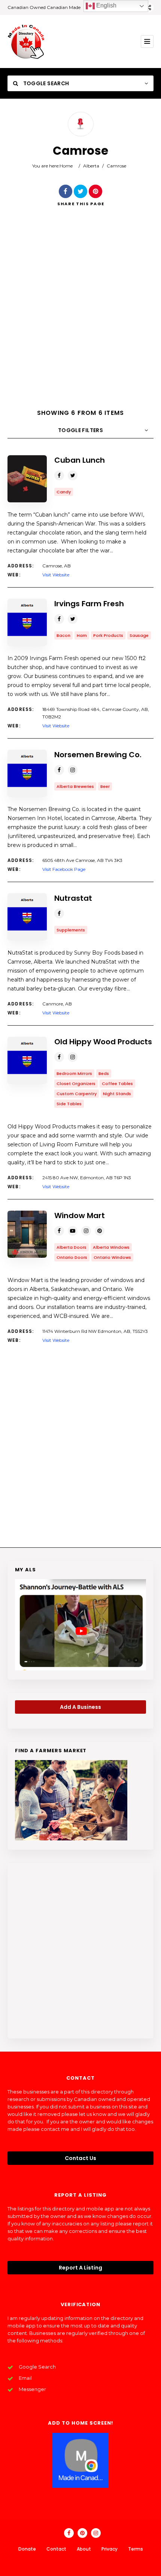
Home (66, 166)
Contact (56, 2549)
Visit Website (56, 575)
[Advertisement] (80, 314)
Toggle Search (45, 83)
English (106, 5)
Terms (136, 2549)
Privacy (110, 2549)
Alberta (91, 166)
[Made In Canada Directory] (26, 41)
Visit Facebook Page (64, 869)
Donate (27, 2549)
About (84, 2549)
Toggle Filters (80, 430)
